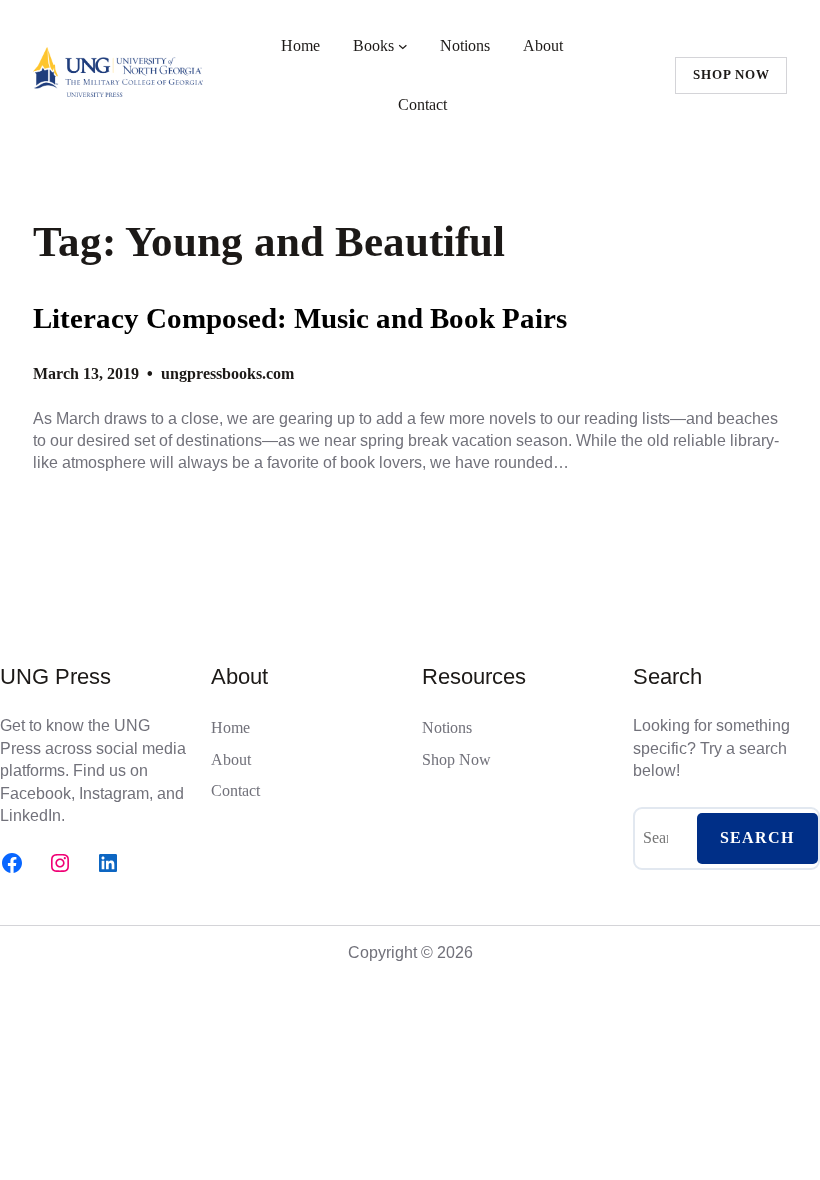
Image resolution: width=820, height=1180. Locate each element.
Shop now (731, 74)
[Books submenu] (403, 46)
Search (757, 837)
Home (300, 45)
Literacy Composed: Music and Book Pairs (300, 318)
